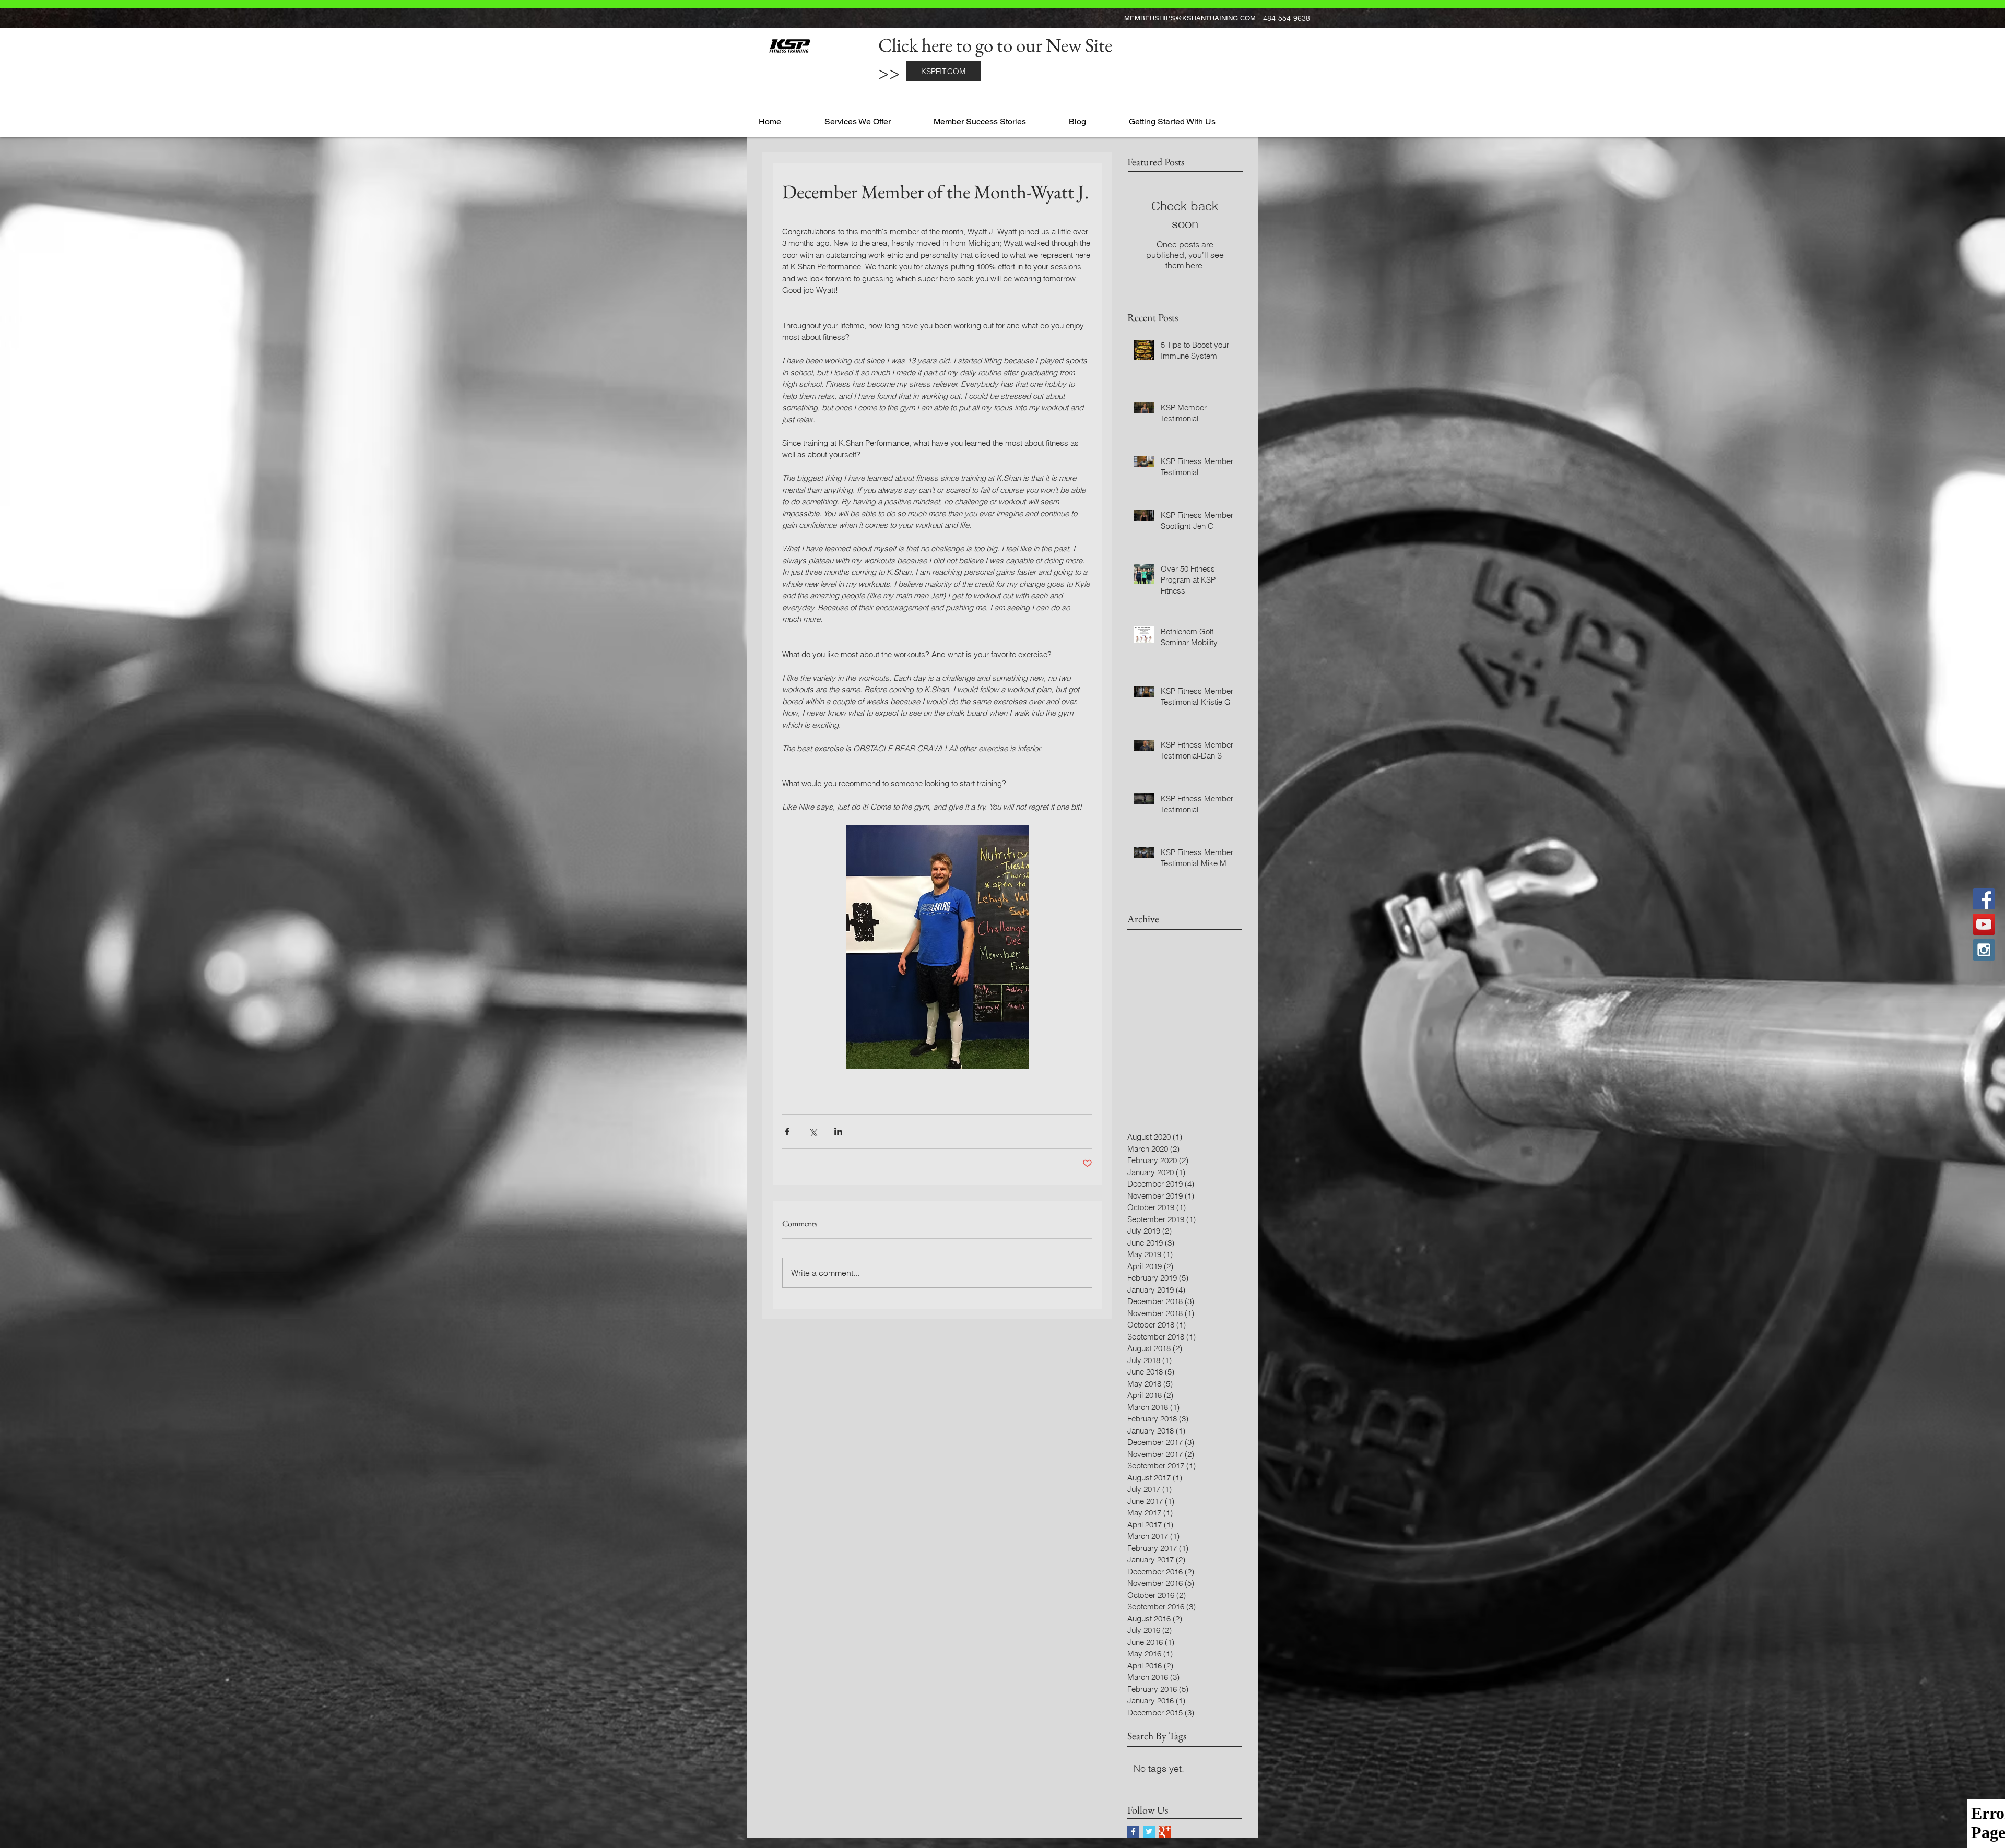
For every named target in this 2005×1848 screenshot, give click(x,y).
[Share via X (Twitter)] (813, 1132)
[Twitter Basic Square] (1149, 1832)
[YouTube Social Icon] (1984, 924)
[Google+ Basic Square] (1165, 1832)
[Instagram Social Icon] (1984, 950)
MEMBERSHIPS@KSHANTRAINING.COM (1190, 18)
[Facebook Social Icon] (1984, 899)
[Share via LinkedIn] (838, 1132)
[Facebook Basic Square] (1133, 1832)
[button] (875, 117)
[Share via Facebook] (787, 1132)
